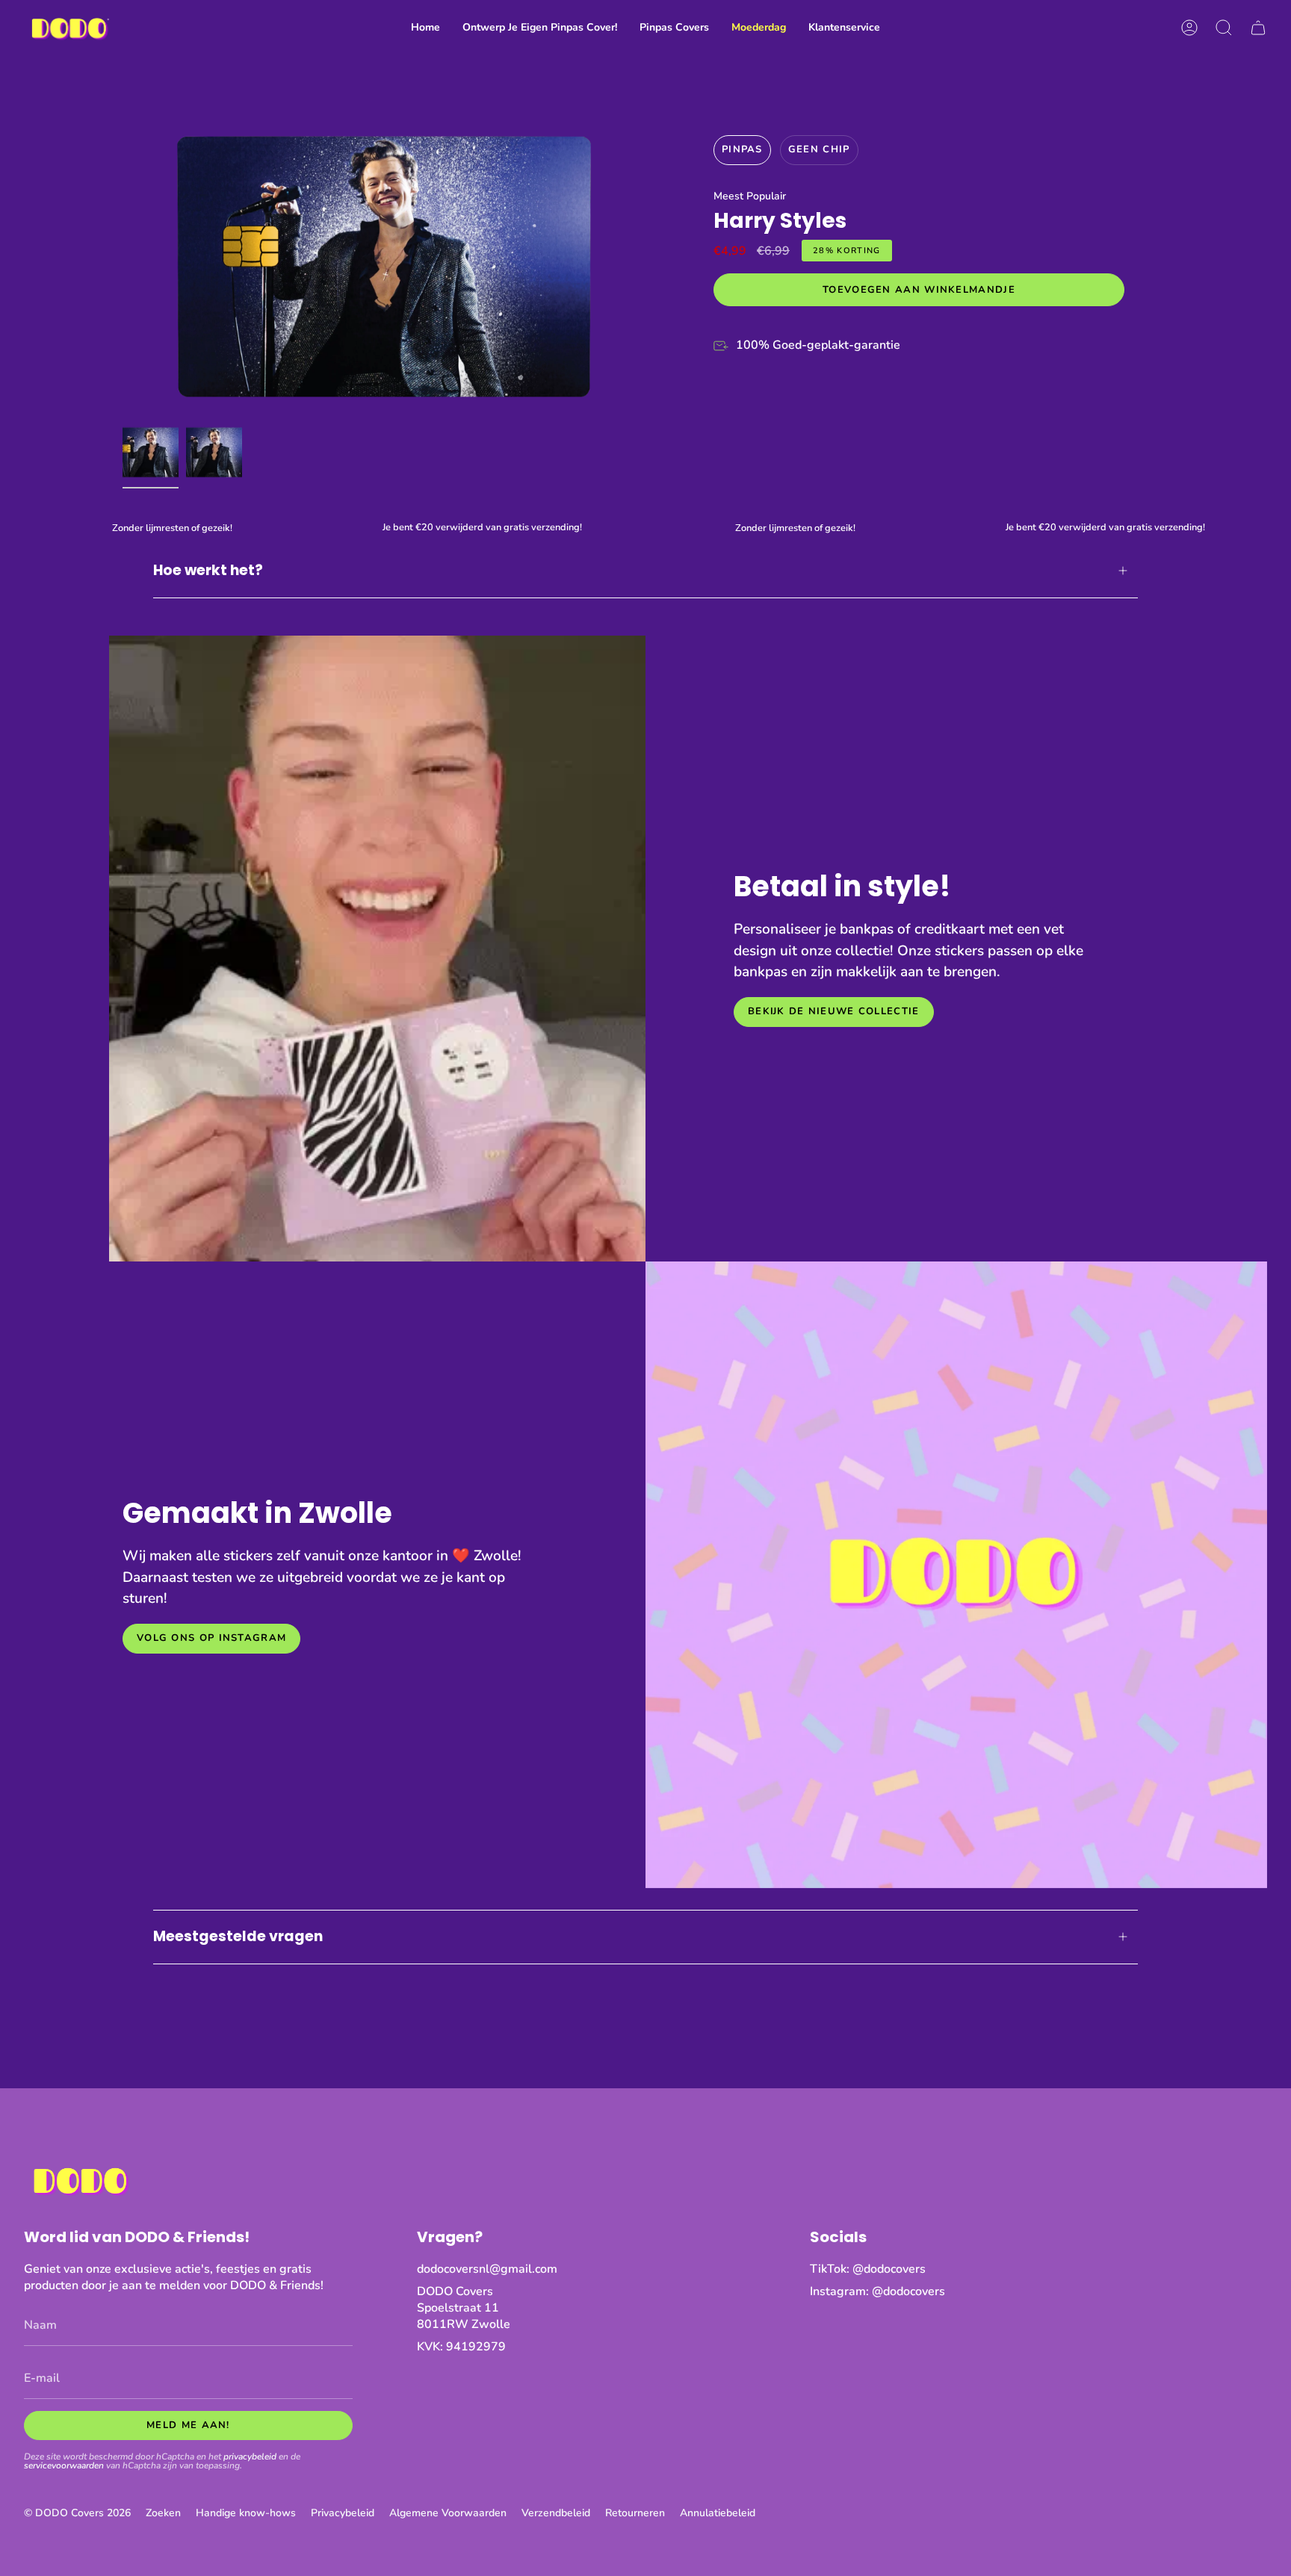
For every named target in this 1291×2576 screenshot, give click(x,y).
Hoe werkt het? (208, 570)
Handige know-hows (246, 2513)
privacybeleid (250, 2456)
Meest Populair (750, 196)
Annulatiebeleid (718, 2513)
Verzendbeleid (556, 2513)
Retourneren (635, 2513)
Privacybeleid (343, 2513)
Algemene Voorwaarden (448, 2513)
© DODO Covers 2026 (77, 2513)
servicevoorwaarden (64, 2465)
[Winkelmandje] (1258, 28)
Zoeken (163, 2513)
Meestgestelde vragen (238, 1936)
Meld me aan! (188, 2425)
